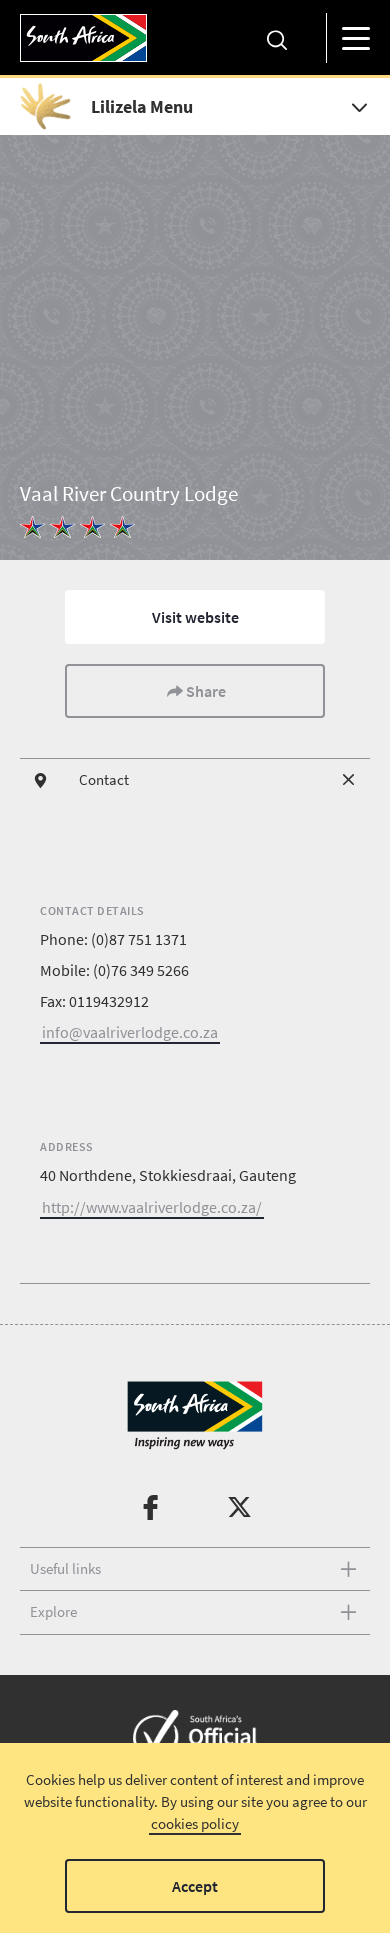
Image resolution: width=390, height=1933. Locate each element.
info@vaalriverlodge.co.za (130, 1032)
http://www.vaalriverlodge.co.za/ (152, 1207)
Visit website (195, 617)
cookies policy (195, 1823)
